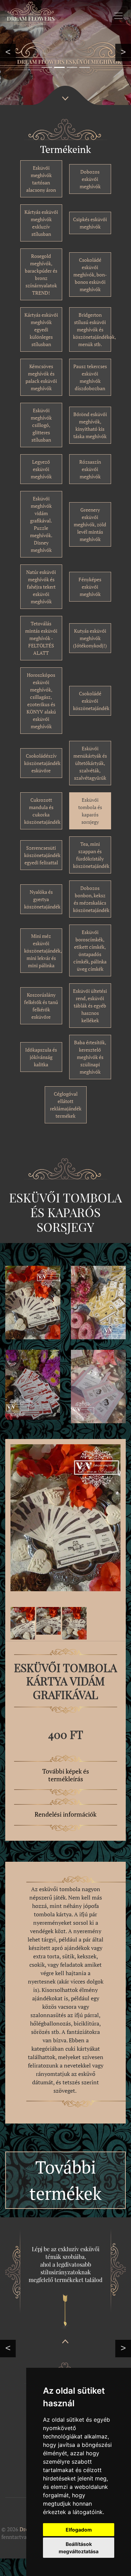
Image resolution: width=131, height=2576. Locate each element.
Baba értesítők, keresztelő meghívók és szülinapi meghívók (90, 1057)
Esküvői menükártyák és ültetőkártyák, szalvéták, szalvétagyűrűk (90, 763)
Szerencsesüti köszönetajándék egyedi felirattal (42, 855)
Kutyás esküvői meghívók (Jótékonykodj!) (90, 638)
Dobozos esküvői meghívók (90, 179)
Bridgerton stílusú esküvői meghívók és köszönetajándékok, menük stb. (94, 329)
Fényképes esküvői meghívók (90, 587)
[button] (8, 52)
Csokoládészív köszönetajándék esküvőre (42, 763)
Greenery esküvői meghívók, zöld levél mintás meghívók (90, 524)
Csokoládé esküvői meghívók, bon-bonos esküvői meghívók (90, 275)
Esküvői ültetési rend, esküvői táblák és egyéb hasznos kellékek (90, 1006)
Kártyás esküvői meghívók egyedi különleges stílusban (41, 329)
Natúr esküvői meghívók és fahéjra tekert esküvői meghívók (41, 587)
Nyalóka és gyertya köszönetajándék (42, 899)
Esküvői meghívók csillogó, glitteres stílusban (41, 425)
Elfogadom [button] (79, 2530)
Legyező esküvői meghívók (41, 469)
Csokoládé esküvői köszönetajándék (91, 701)
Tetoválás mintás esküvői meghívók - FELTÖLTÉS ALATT (41, 638)
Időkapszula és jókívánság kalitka (41, 1057)
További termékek (65, 2180)
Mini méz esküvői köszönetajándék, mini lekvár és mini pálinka (43, 951)
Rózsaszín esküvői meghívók (90, 469)
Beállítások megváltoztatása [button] (79, 2548)
